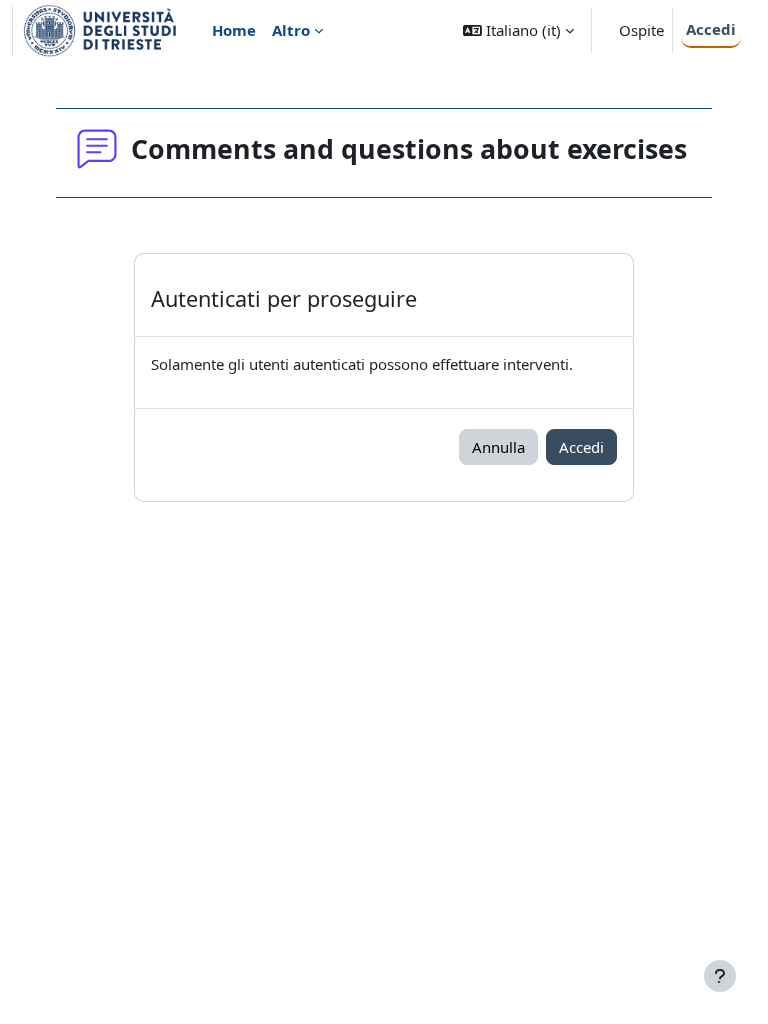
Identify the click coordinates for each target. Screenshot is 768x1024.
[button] (518, 30)
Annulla (498, 447)
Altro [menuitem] (291, 30)
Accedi (711, 29)
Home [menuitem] (234, 30)
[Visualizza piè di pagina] (720, 976)
